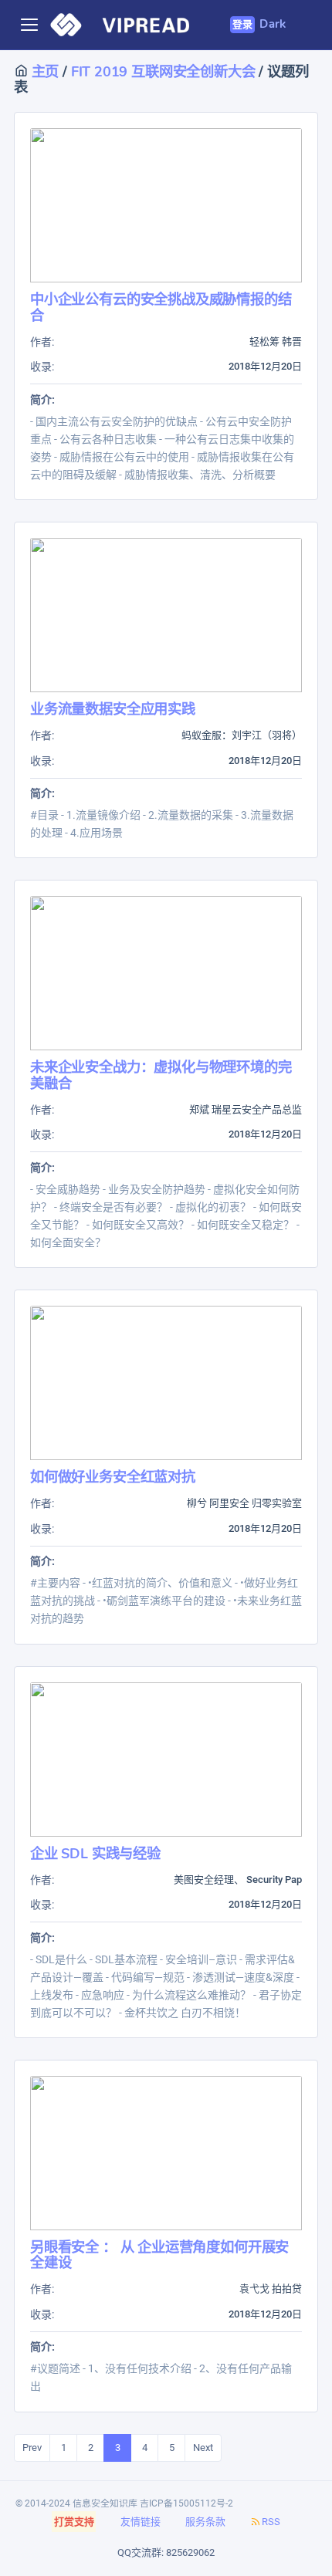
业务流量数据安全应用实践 (113, 709)
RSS (271, 2522)
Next (203, 2448)
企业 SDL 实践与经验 (95, 1853)
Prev (32, 2448)
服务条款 (205, 2522)
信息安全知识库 (105, 2503)
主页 (43, 71)
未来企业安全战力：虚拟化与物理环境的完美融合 (161, 1075)
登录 (243, 25)
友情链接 (141, 2522)
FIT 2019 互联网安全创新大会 (165, 71)
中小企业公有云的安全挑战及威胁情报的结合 (161, 307)
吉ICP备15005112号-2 (186, 2503)
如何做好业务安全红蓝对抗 (113, 1477)
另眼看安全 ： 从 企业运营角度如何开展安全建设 (159, 2255)
